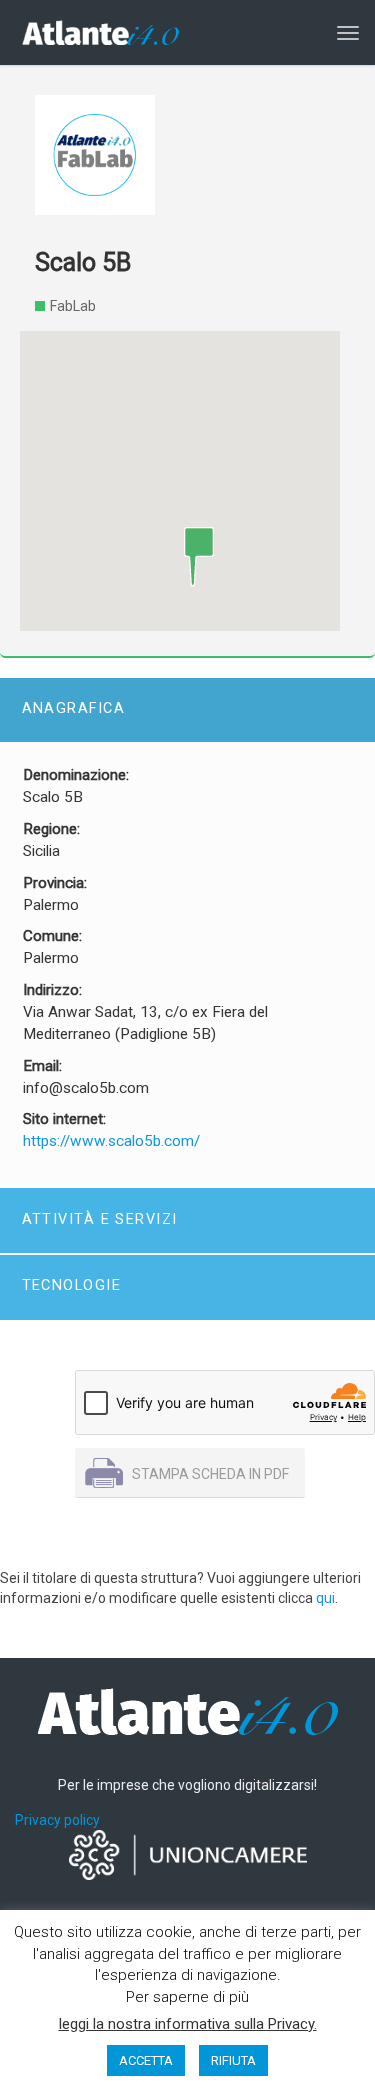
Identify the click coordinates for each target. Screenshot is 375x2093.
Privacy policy (57, 1820)
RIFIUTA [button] (233, 2060)
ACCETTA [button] (146, 2060)
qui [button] (325, 1598)
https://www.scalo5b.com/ (111, 1141)
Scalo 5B (83, 262)
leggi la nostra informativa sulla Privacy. (188, 2024)
